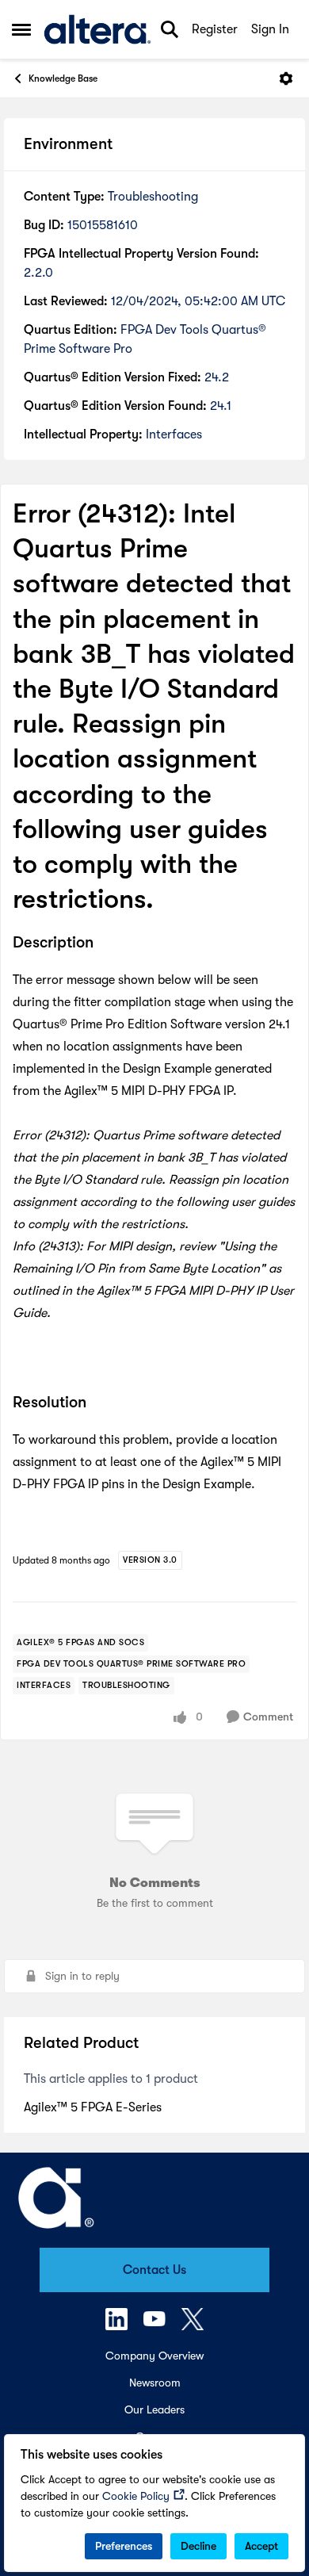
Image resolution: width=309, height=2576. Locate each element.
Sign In (270, 29)
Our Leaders (154, 2409)
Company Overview (154, 2356)
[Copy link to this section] (105, 944)
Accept (261, 2546)
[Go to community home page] (97, 29)
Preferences (124, 2546)
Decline (198, 2546)
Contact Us (154, 2270)
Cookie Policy (136, 2496)
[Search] (170, 29)
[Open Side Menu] (21, 29)
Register (215, 29)
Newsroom (155, 2383)
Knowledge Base (63, 78)
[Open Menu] (286, 78)
